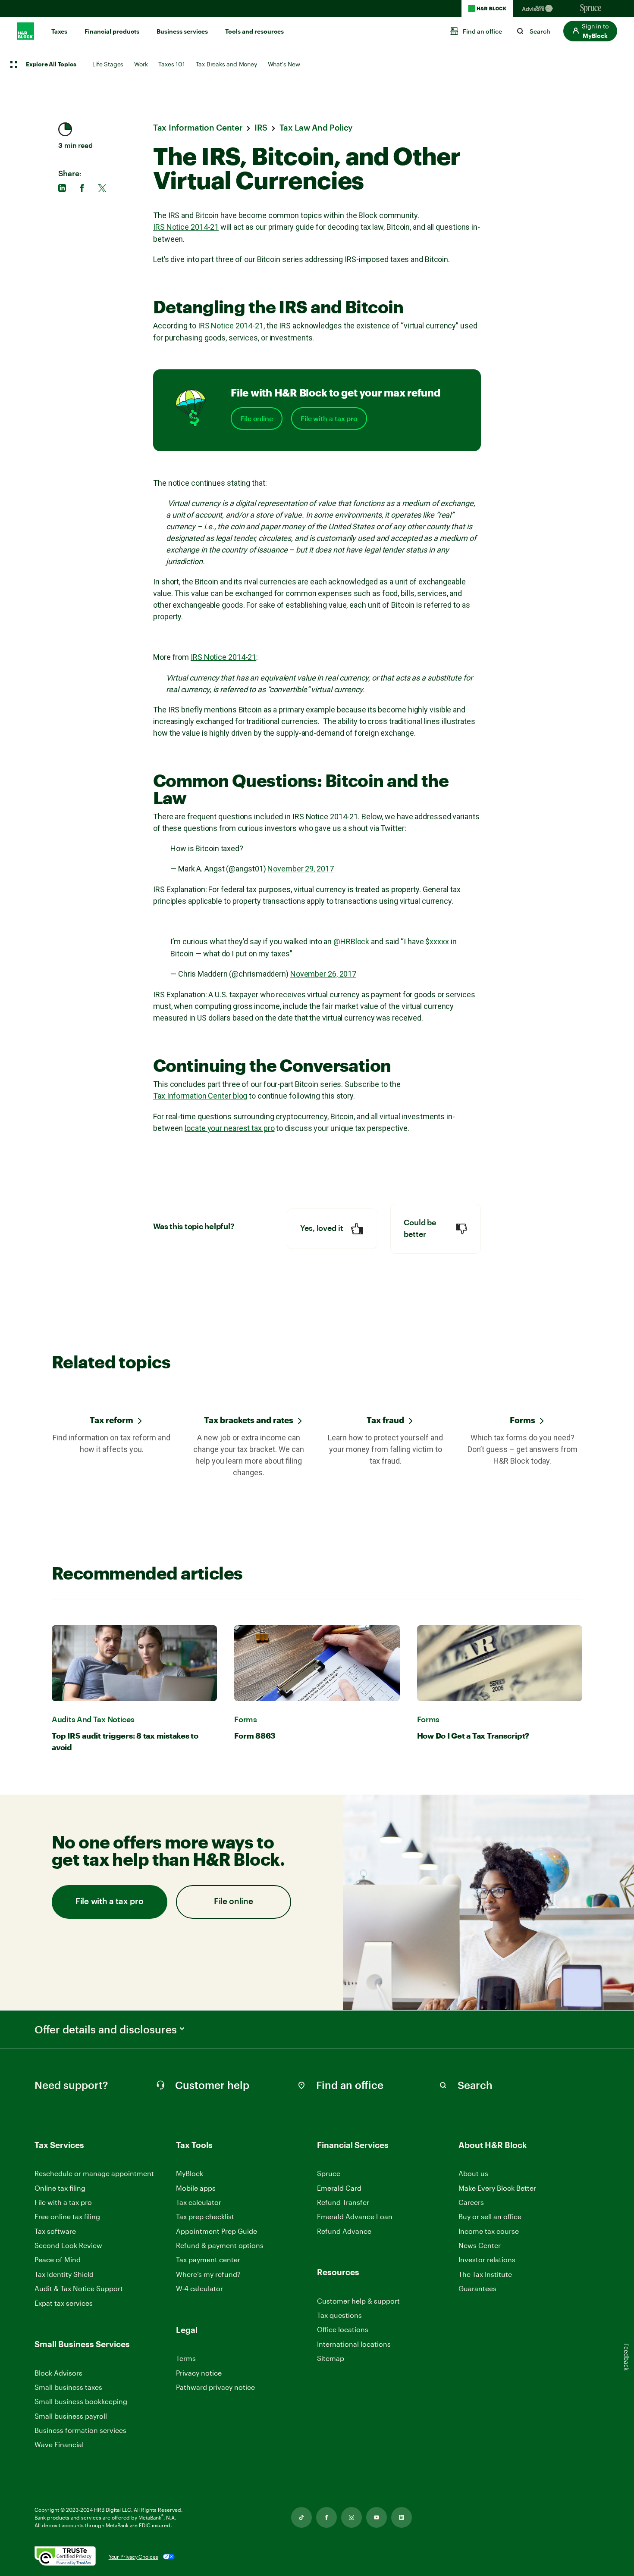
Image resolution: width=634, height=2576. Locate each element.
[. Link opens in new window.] (65, 2557)
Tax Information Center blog (200, 1096)
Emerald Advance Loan (355, 2216)
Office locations (343, 2330)
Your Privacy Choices (133, 2557)
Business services (182, 31)
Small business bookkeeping (81, 2401)
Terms (186, 2358)
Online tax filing (60, 2188)
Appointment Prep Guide (217, 2231)
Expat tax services (64, 2303)
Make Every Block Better (497, 2188)
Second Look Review (68, 2245)
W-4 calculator (199, 2288)
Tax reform (111, 1420)
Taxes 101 (171, 64)
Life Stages (108, 64)
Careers (471, 2203)
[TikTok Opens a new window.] (301, 2517)
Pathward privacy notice (215, 2387)
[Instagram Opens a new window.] (352, 2517)
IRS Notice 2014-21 (186, 227)
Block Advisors (58, 2373)
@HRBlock (351, 941)
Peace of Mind (58, 2259)
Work (141, 64)
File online (257, 418)
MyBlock (190, 2173)
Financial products (112, 31)
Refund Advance (344, 2231)
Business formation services (80, 2430)
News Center (480, 2245)
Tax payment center (208, 2259)
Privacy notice (199, 2373)
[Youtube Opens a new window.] (377, 2517)
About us (473, 2173)
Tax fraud (385, 1420)
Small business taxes (68, 2387)
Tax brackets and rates (249, 1420)
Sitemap (331, 2359)
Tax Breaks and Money (226, 64)
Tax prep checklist (205, 2216)
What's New (284, 64)
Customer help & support (358, 2301)
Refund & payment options (220, 2245)
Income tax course (489, 2231)
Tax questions (339, 2315)
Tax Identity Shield (64, 2274)
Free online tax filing (67, 2216)
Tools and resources (254, 31)
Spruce (329, 2173)
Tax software (55, 2231)
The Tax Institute (485, 2275)
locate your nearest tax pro (229, 1128)
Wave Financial (59, 2445)
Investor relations (487, 2260)
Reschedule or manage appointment (94, 2173)
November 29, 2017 (300, 869)
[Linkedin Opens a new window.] (402, 2517)
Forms (523, 1420)
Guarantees (477, 2288)
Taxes (59, 31)
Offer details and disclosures (106, 2030)
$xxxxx (437, 941)
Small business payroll (71, 2416)
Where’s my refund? (208, 2274)
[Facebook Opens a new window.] (326, 2517)
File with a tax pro (329, 418)
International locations (354, 2344)
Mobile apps (196, 2188)
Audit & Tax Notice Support (79, 2288)
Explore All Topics (51, 65)
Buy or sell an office (490, 2216)
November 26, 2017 (323, 974)
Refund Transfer (343, 2202)
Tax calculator (199, 2202)
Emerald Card (339, 2188)
